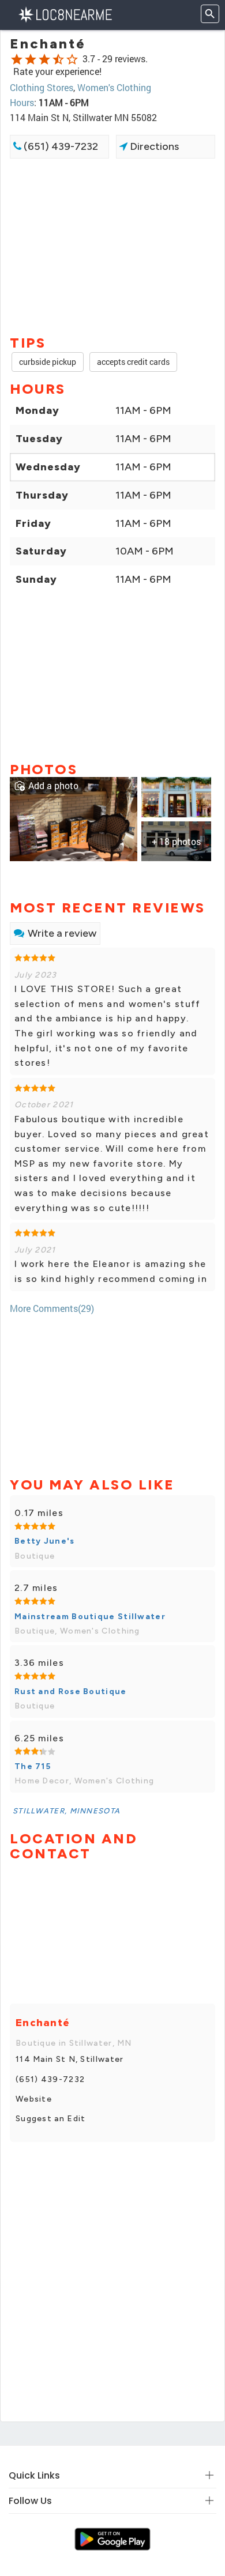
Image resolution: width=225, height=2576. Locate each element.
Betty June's (45, 1541)
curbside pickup (48, 362)
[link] (74, 818)
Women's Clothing (114, 87)
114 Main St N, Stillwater (70, 2059)
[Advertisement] (112, 246)
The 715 (33, 1766)
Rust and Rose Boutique (71, 1691)
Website (34, 2099)
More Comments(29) (52, 1308)
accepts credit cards (133, 362)
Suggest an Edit (51, 2119)
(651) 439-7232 (60, 146)
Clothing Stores (42, 87)
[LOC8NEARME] (65, 14)
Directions (153, 146)
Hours (22, 102)
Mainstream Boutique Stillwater (90, 1617)
